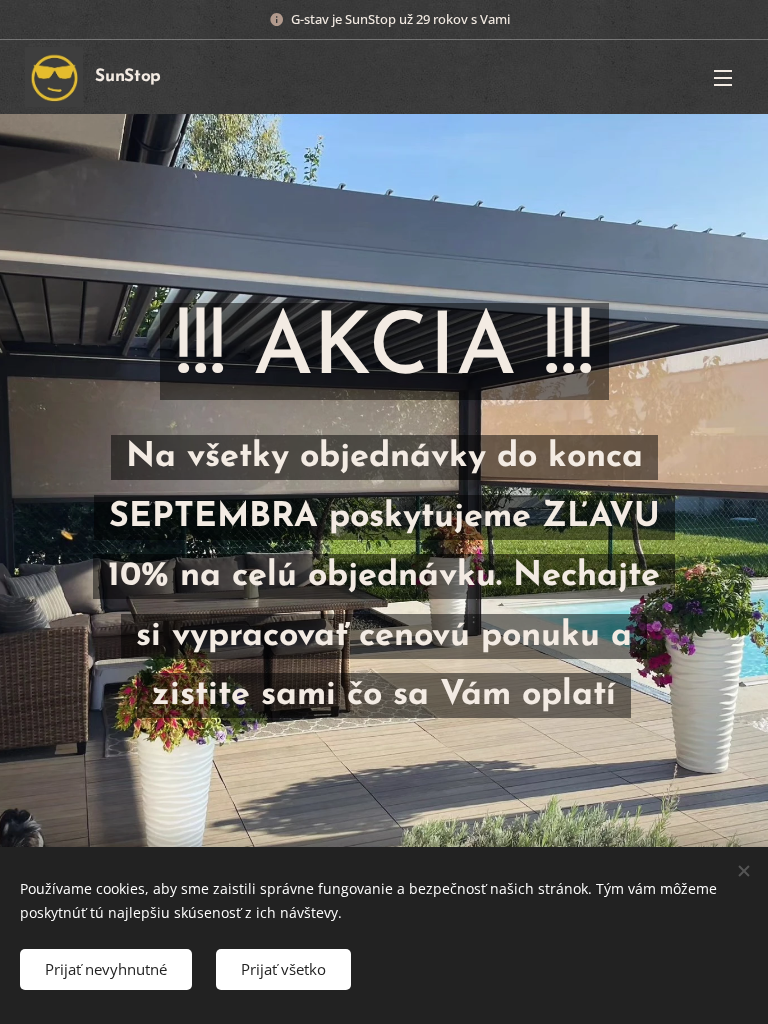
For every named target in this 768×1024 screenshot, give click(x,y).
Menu (723, 77)
